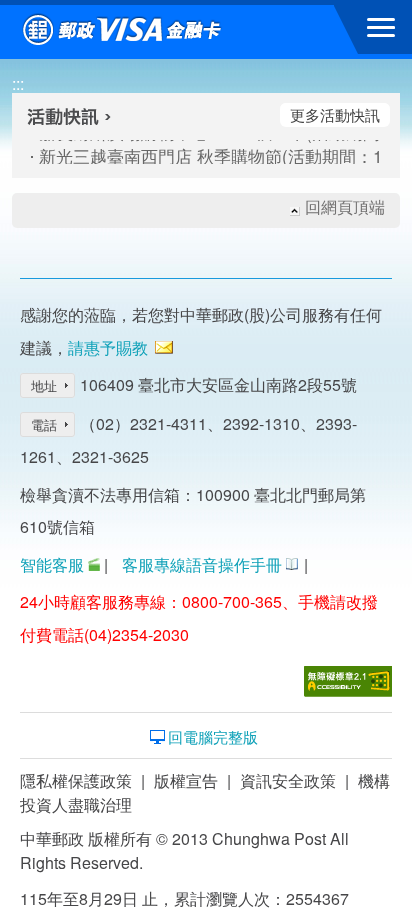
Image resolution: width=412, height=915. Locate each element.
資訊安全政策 (288, 780)
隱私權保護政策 (76, 780)
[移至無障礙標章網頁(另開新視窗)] (348, 681)
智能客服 (52, 564)
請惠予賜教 (108, 347)
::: (18, 83)
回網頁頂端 (345, 207)
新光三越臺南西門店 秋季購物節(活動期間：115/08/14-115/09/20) (189, 156)
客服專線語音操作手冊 (202, 564)
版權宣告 (186, 780)
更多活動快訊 (335, 114)
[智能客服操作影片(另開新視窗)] (94, 564)
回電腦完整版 (213, 737)
